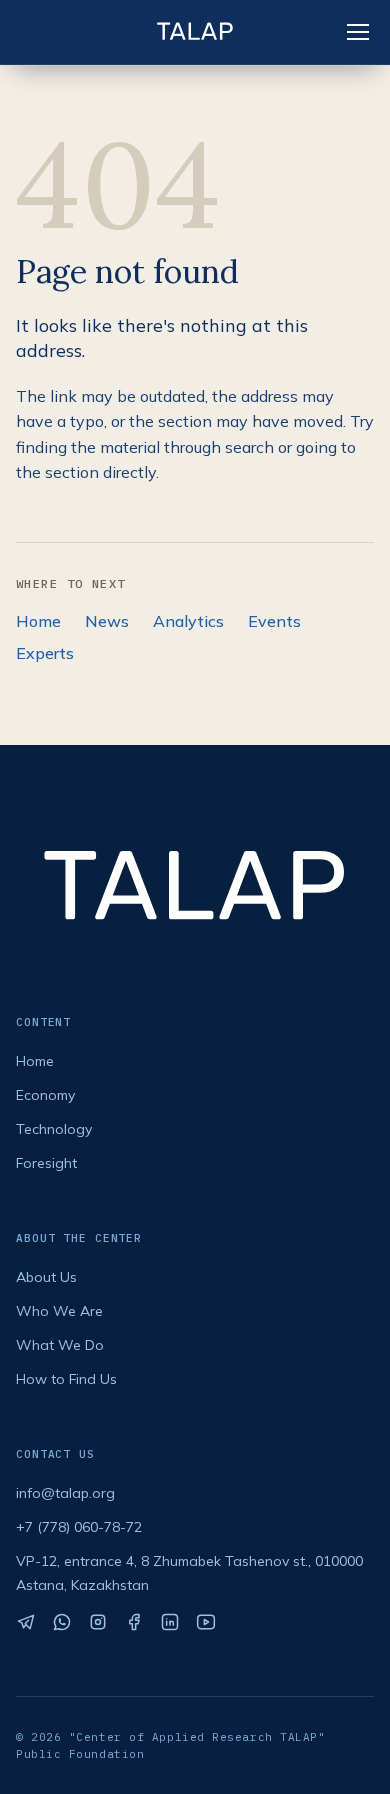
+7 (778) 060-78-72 (79, 1527)
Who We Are (59, 1311)
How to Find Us (66, 1379)
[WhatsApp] (62, 1622)
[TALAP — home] (195, 32)
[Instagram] (98, 1622)
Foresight (46, 1163)
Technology (54, 1129)
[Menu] (358, 32)
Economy (45, 1095)
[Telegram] (26, 1622)
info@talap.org (65, 1493)
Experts (45, 653)
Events (274, 621)
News (107, 621)
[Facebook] (134, 1622)
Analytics (188, 621)
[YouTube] (206, 1622)
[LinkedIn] (170, 1622)
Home (38, 621)
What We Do (60, 1345)
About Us (46, 1277)
